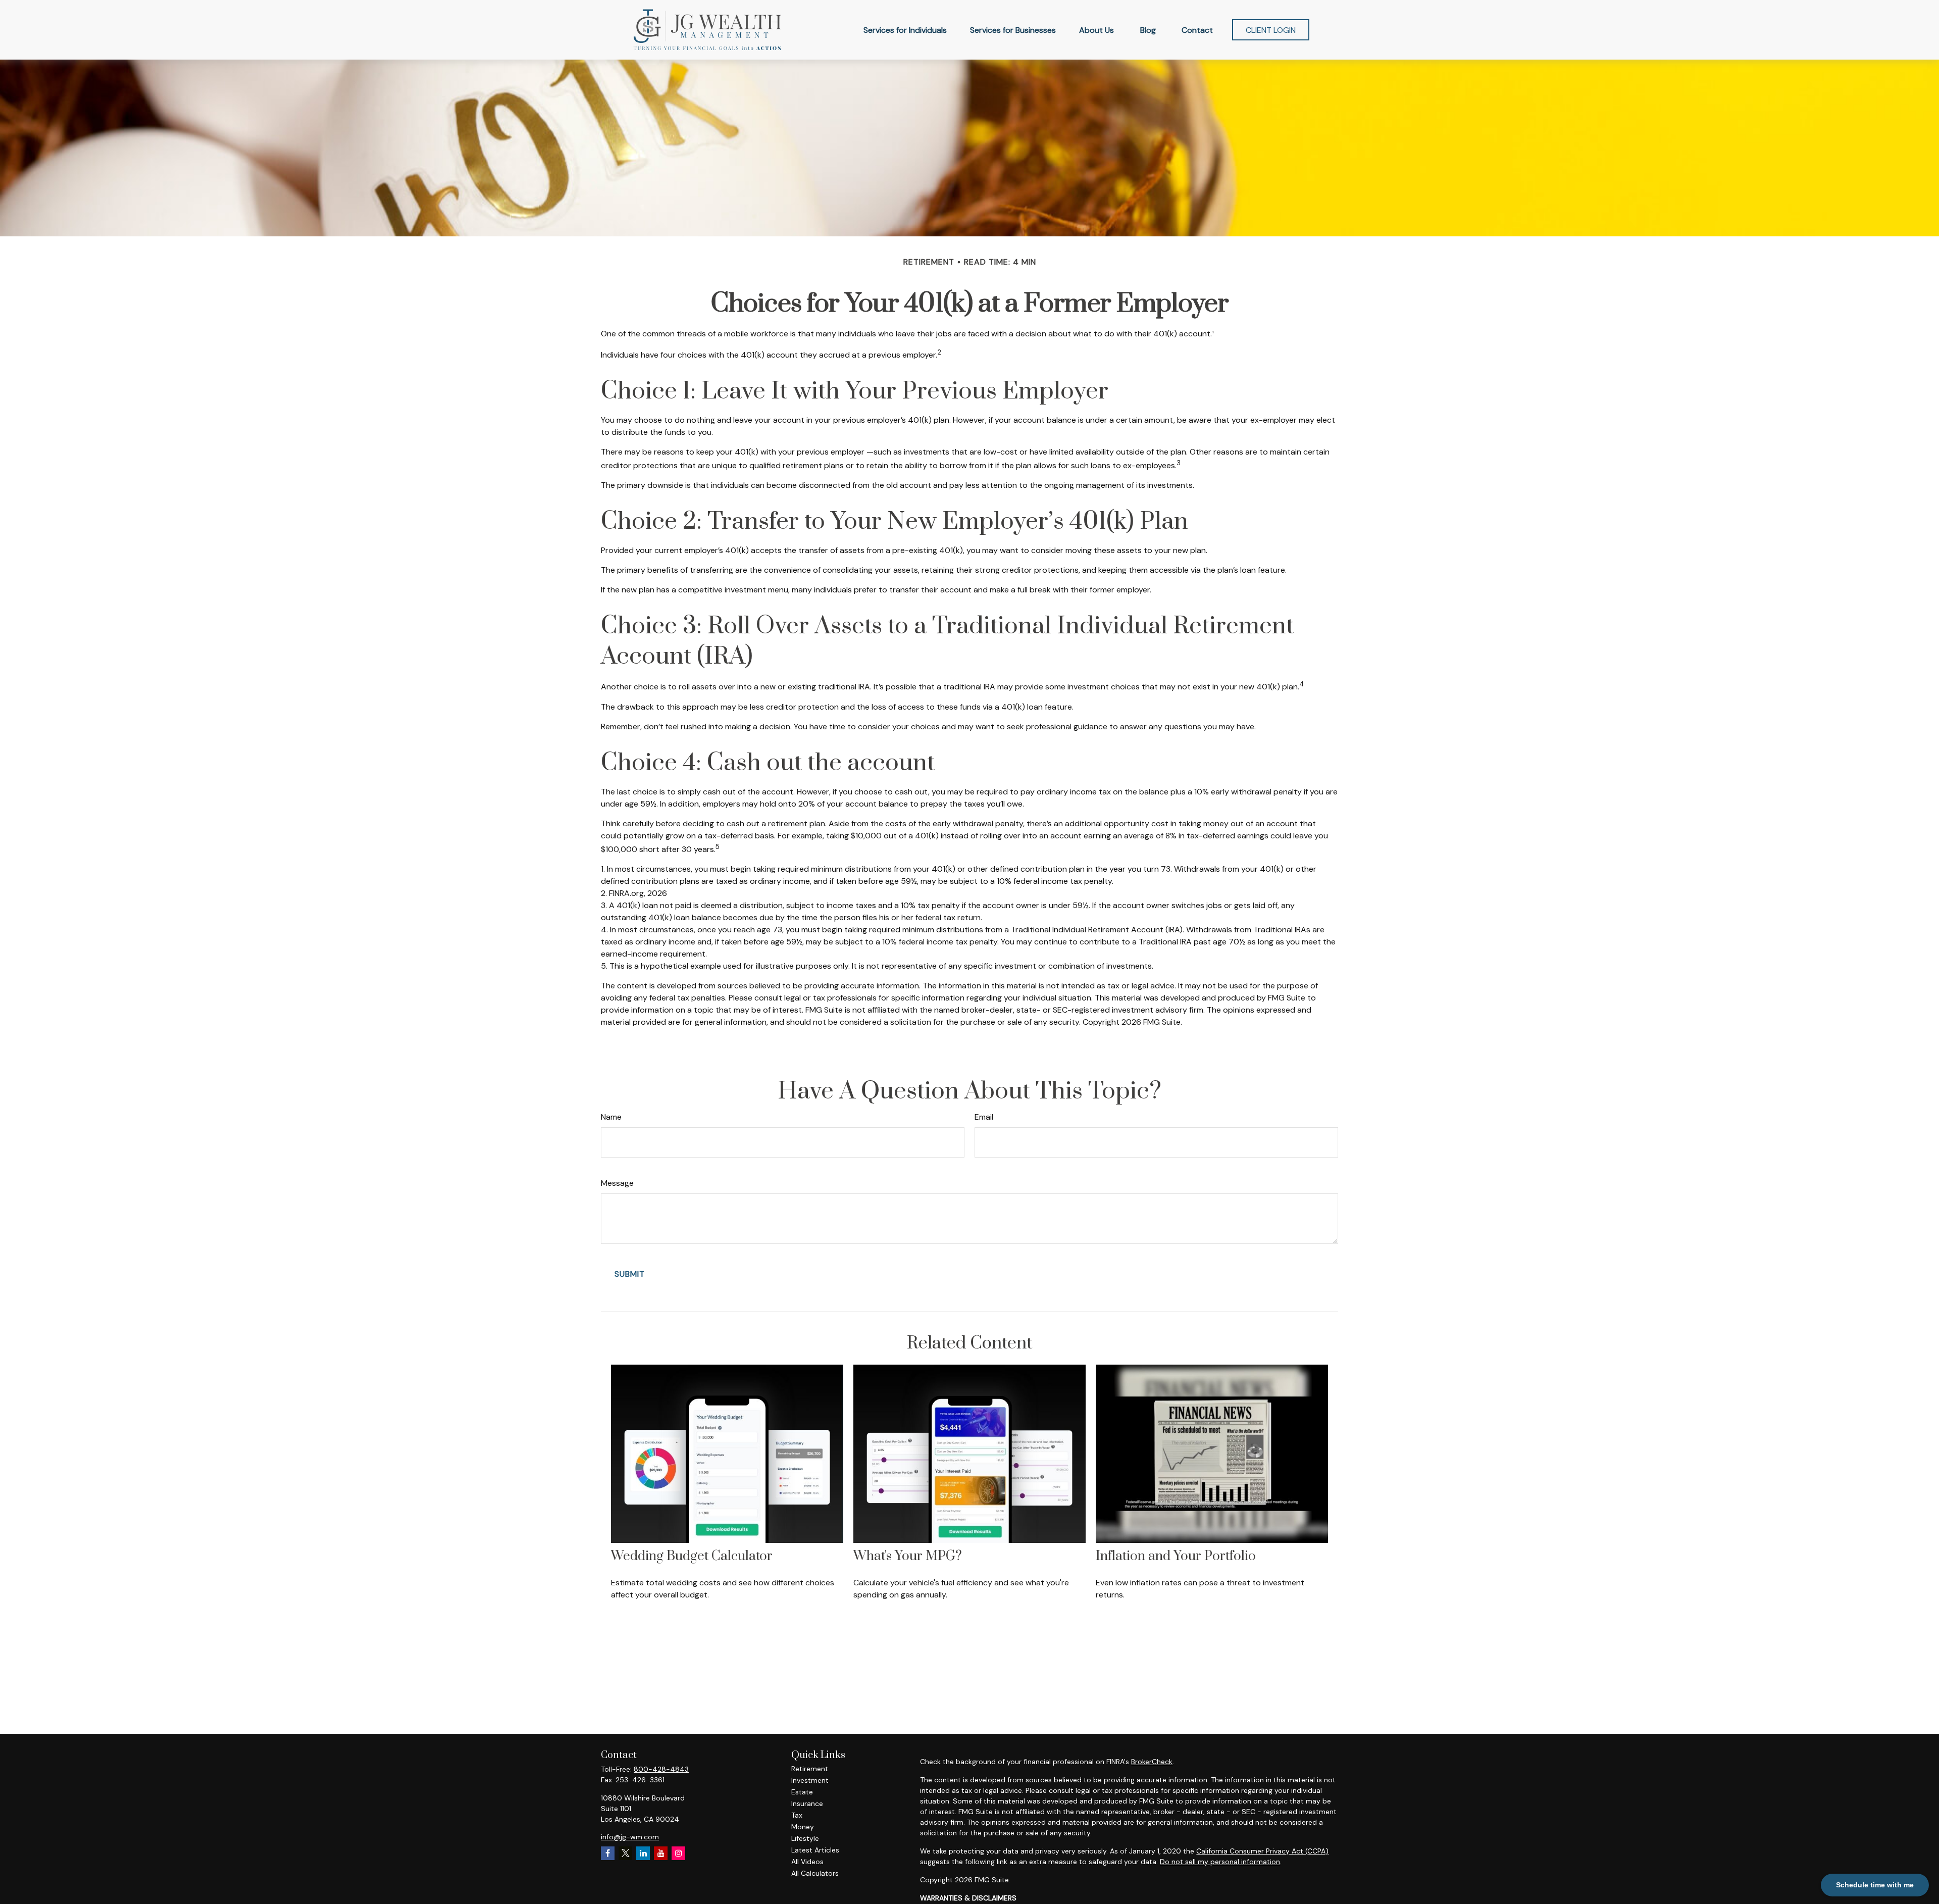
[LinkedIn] (643, 1853)
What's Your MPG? (908, 1556)
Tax (797, 1815)
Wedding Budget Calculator (692, 1556)
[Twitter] (625, 1853)
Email (984, 1117)
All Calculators (815, 1873)
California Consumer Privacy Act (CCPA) (1262, 1851)
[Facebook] (608, 1853)
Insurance (807, 1803)
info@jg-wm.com (630, 1837)
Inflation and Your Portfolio (1176, 1556)
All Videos (807, 1862)
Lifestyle (805, 1838)
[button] (905, 30)
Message (617, 1183)
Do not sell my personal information (1220, 1862)
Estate (802, 1792)
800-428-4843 (661, 1769)
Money (803, 1827)
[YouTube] (661, 1853)
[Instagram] (678, 1853)
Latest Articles (815, 1850)
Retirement (810, 1769)
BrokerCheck (1152, 1762)
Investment (810, 1780)
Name (611, 1117)
